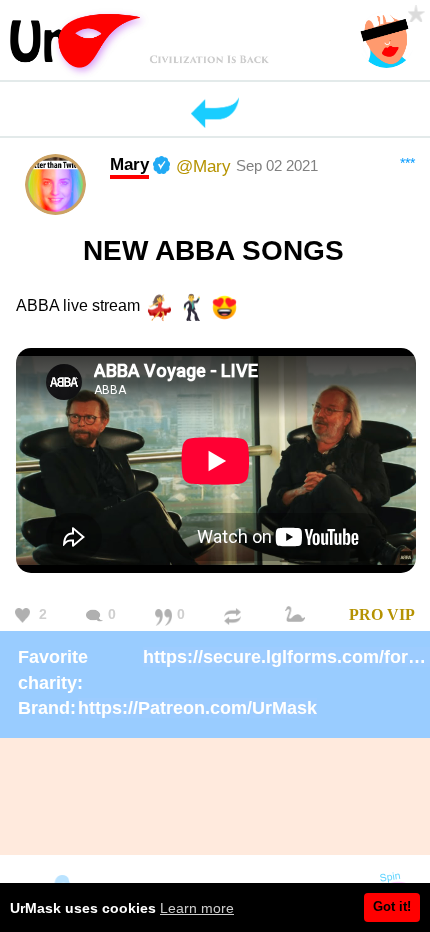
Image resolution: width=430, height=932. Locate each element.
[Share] (235, 615)
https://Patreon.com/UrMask (197, 708)
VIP (401, 614)
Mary (129, 164)
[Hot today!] (298, 615)
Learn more (197, 908)
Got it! (392, 906)
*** (407, 163)
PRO (366, 614)
